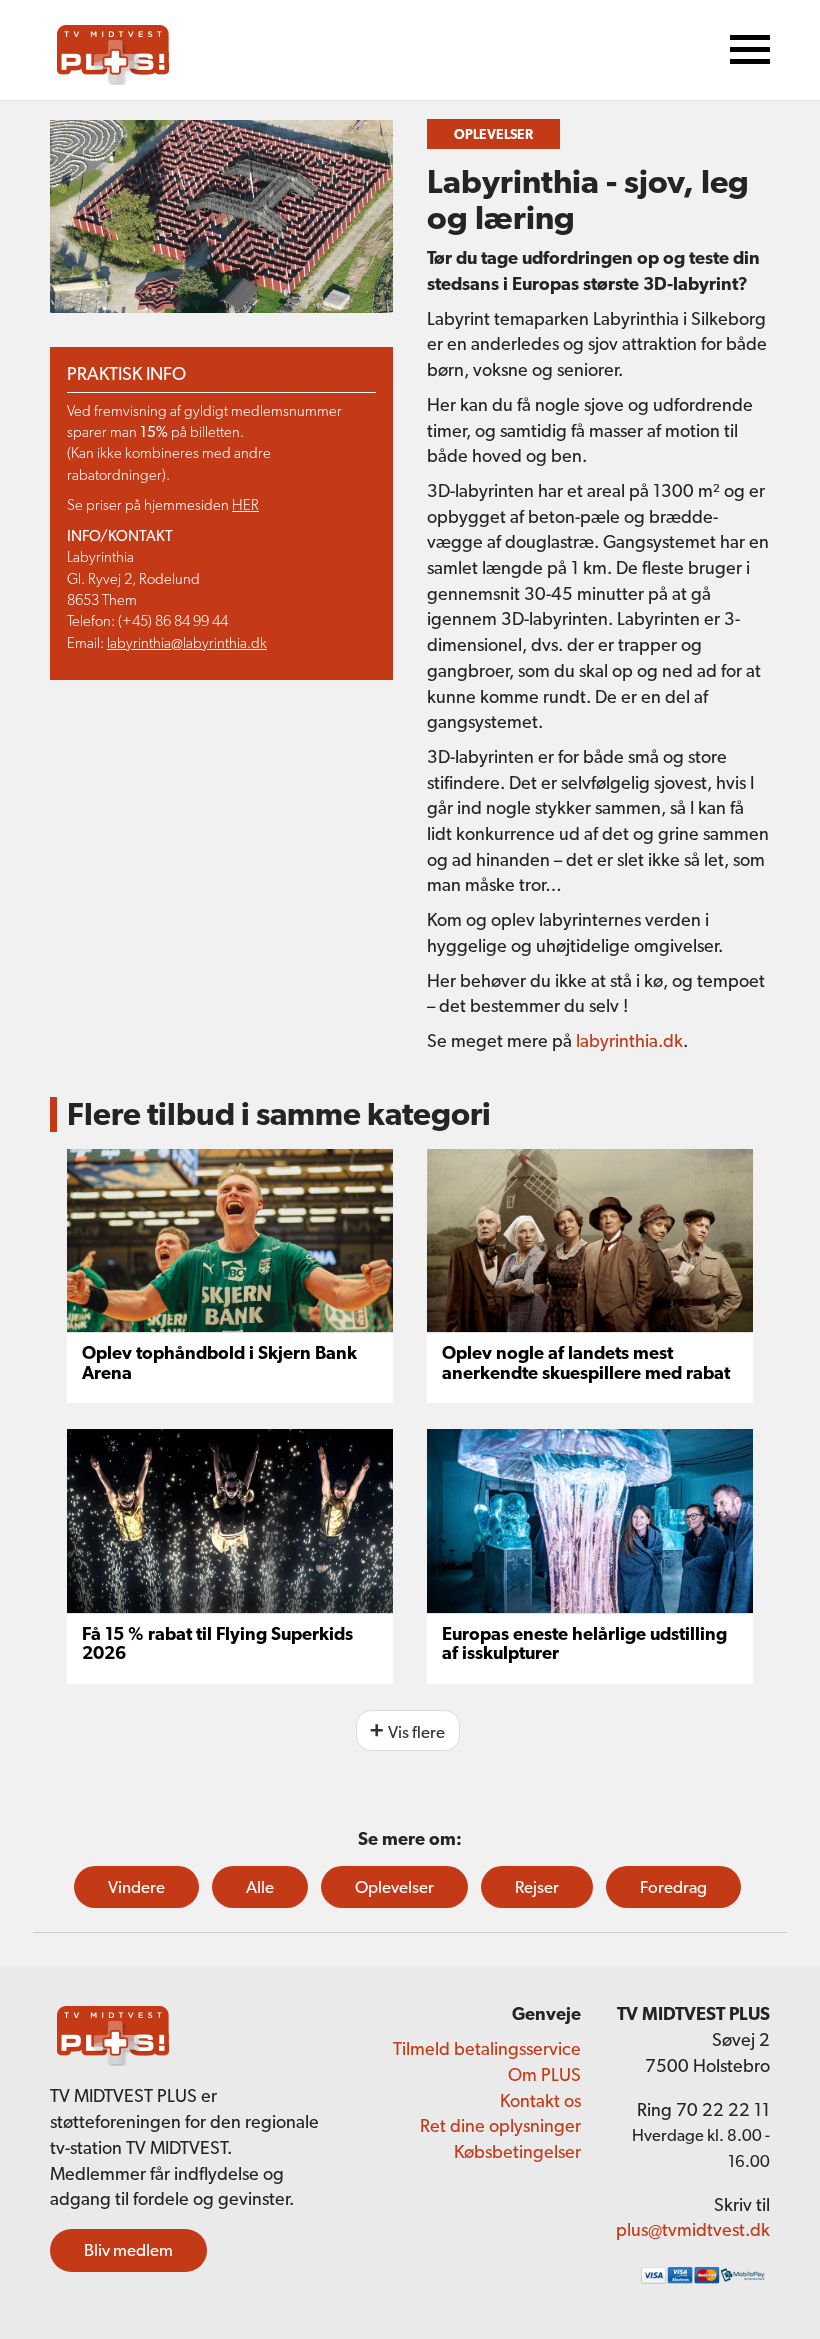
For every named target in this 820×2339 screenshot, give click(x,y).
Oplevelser (394, 1887)
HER (245, 505)
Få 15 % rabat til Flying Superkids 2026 (217, 1643)
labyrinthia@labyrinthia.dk (187, 643)
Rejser (537, 1887)
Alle (260, 1887)
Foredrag (673, 1887)
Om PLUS (544, 2074)
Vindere (136, 1887)
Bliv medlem (128, 2250)
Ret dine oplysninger (500, 2125)
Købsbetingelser (517, 2151)
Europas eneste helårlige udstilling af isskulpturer (584, 1643)
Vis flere (416, 1732)
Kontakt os (540, 2100)
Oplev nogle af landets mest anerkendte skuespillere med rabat (586, 1362)
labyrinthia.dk (629, 1040)
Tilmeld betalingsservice (487, 2048)
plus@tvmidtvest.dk (693, 2229)
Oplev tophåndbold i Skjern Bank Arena (219, 1362)
